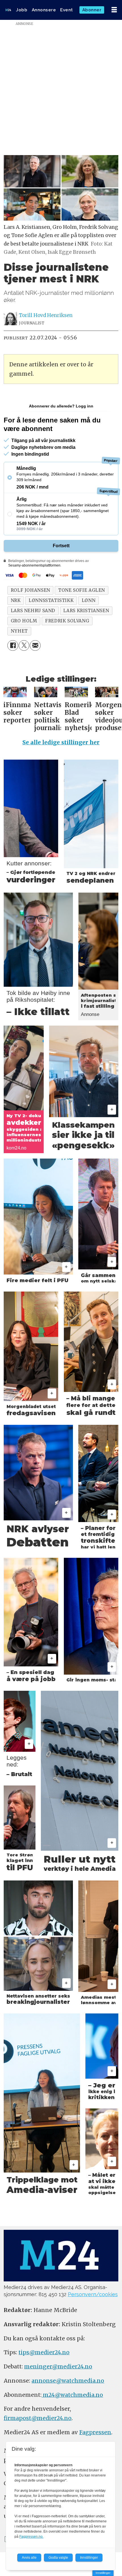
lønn (89, 600)
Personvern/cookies (93, 2294)
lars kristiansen (86, 611)
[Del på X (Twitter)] (24, 646)
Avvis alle (29, 2558)
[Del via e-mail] (35, 646)
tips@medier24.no (44, 2352)
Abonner (92, 10)
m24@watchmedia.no (72, 2395)
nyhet (19, 631)
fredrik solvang (67, 621)
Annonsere (44, 10)
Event (67, 10)
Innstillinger (103, 2573)
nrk (16, 600)
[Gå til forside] (8, 10)
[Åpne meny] (114, 10)
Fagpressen (95, 2432)
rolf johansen (30, 590)
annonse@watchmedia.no (68, 2381)
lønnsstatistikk (51, 600)
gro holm (24, 621)
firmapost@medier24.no (38, 2418)
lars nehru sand (33, 611)
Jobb (22, 10)
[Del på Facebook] (13, 646)
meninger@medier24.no (58, 2366)
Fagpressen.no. (31, 2537)
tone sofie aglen (82, 590)
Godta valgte (58, 2558)
